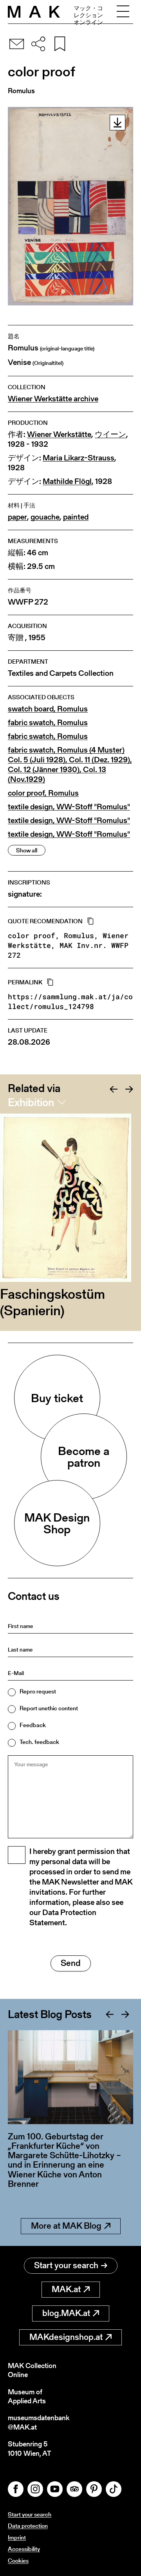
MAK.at (66, 2289)
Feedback (33, 1725)
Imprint (17, 2537)
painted (76, 517)
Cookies (18, 2561)
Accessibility (24, 2549)
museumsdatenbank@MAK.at (39, 2422)
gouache (45, 517)
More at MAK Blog (66, 2226)
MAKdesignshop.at (66, 2337)
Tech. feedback (39, 1742)
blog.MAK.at (66, 2313)
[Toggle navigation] (123, 12)
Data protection (28, 2526)
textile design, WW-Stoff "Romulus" (69, 807)
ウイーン (110, 434)
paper (17, 517)
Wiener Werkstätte (59, 434)
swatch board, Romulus (48, 709)
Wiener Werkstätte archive (53, 399)
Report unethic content (49, 1708)
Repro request (38, 1691)
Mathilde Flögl (67, 481)
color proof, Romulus (43, 793)
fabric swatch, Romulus (48, 723)
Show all (27, 850)
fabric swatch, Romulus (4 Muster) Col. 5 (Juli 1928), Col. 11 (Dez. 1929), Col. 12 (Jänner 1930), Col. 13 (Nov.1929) (70, 765)
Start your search (66, 2265)
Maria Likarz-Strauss (79, 458)
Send (71, 1963)
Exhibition (31, 1102)
